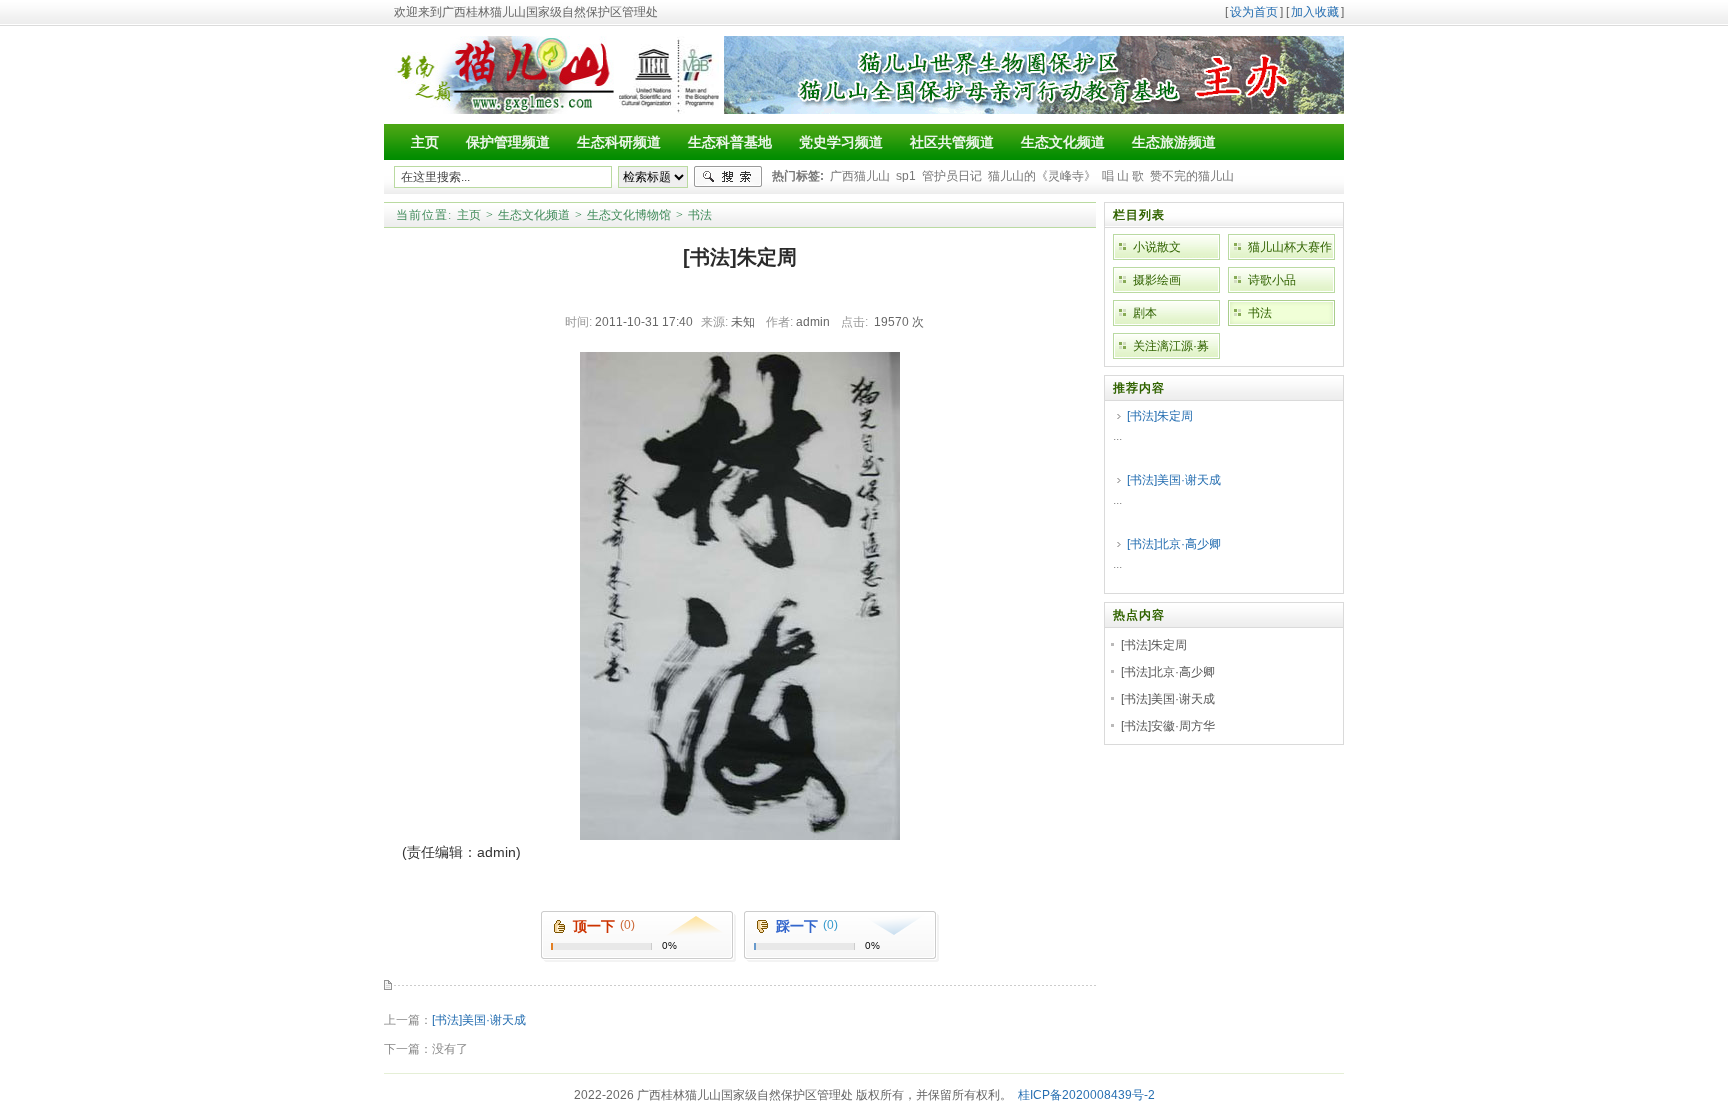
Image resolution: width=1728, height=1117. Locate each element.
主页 (469, 215)
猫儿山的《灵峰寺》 (1042, 176)
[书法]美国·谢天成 (479, 1020)
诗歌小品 (1272, 280)
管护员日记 (952, 176)
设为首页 (1254, 12)
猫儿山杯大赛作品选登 (1290, 250)
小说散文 (1157, 247)
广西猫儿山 (860, 176)
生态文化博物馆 (629, 215)
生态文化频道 (534, 215)
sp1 (906, 176)
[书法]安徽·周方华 (1168, 726)
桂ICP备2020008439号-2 (1086, 1095)
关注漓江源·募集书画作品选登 (1175, 349)
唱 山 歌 (1123, 176)
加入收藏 (1315, 12)
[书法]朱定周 (1160, 416)
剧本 (1145, 313)
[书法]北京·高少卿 (1174, 544)
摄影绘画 (1157, 280)
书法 (700, 215)
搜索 (728, 177)
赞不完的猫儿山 (1192, 176)
